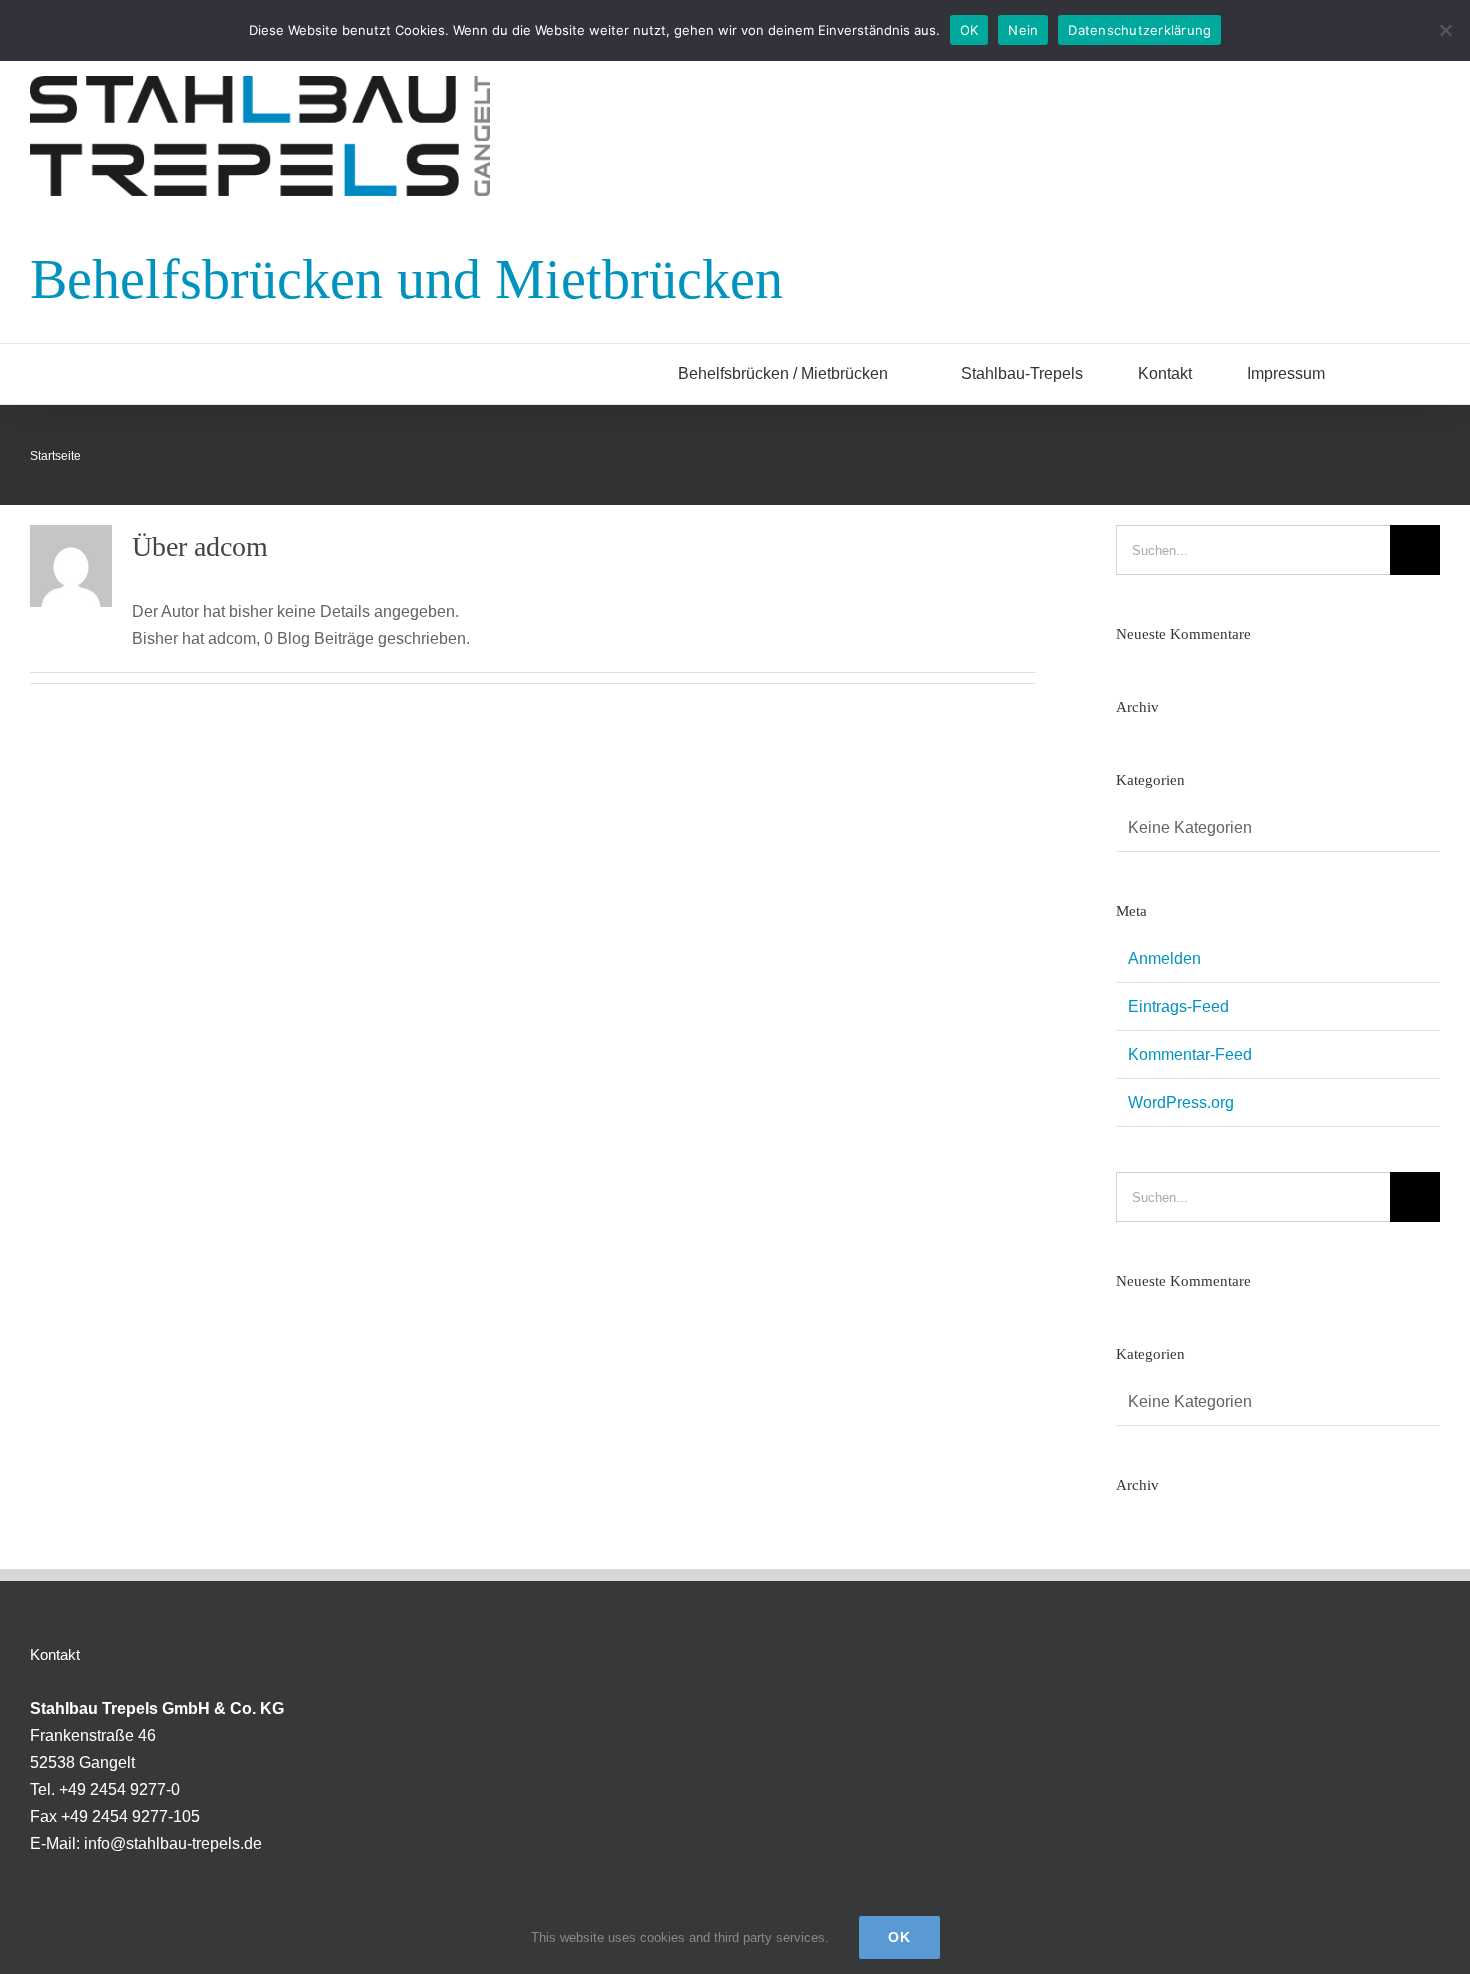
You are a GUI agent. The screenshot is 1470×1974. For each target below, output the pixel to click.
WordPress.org (1181, 1102)
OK (969, 30)
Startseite (55, 456)
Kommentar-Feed (1190, 1054)
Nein (1023, 30)
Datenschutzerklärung (1139, 30)
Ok (899, 1937)
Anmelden (1164, 958)
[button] (1406, 374)
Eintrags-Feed (1178, 1006)
